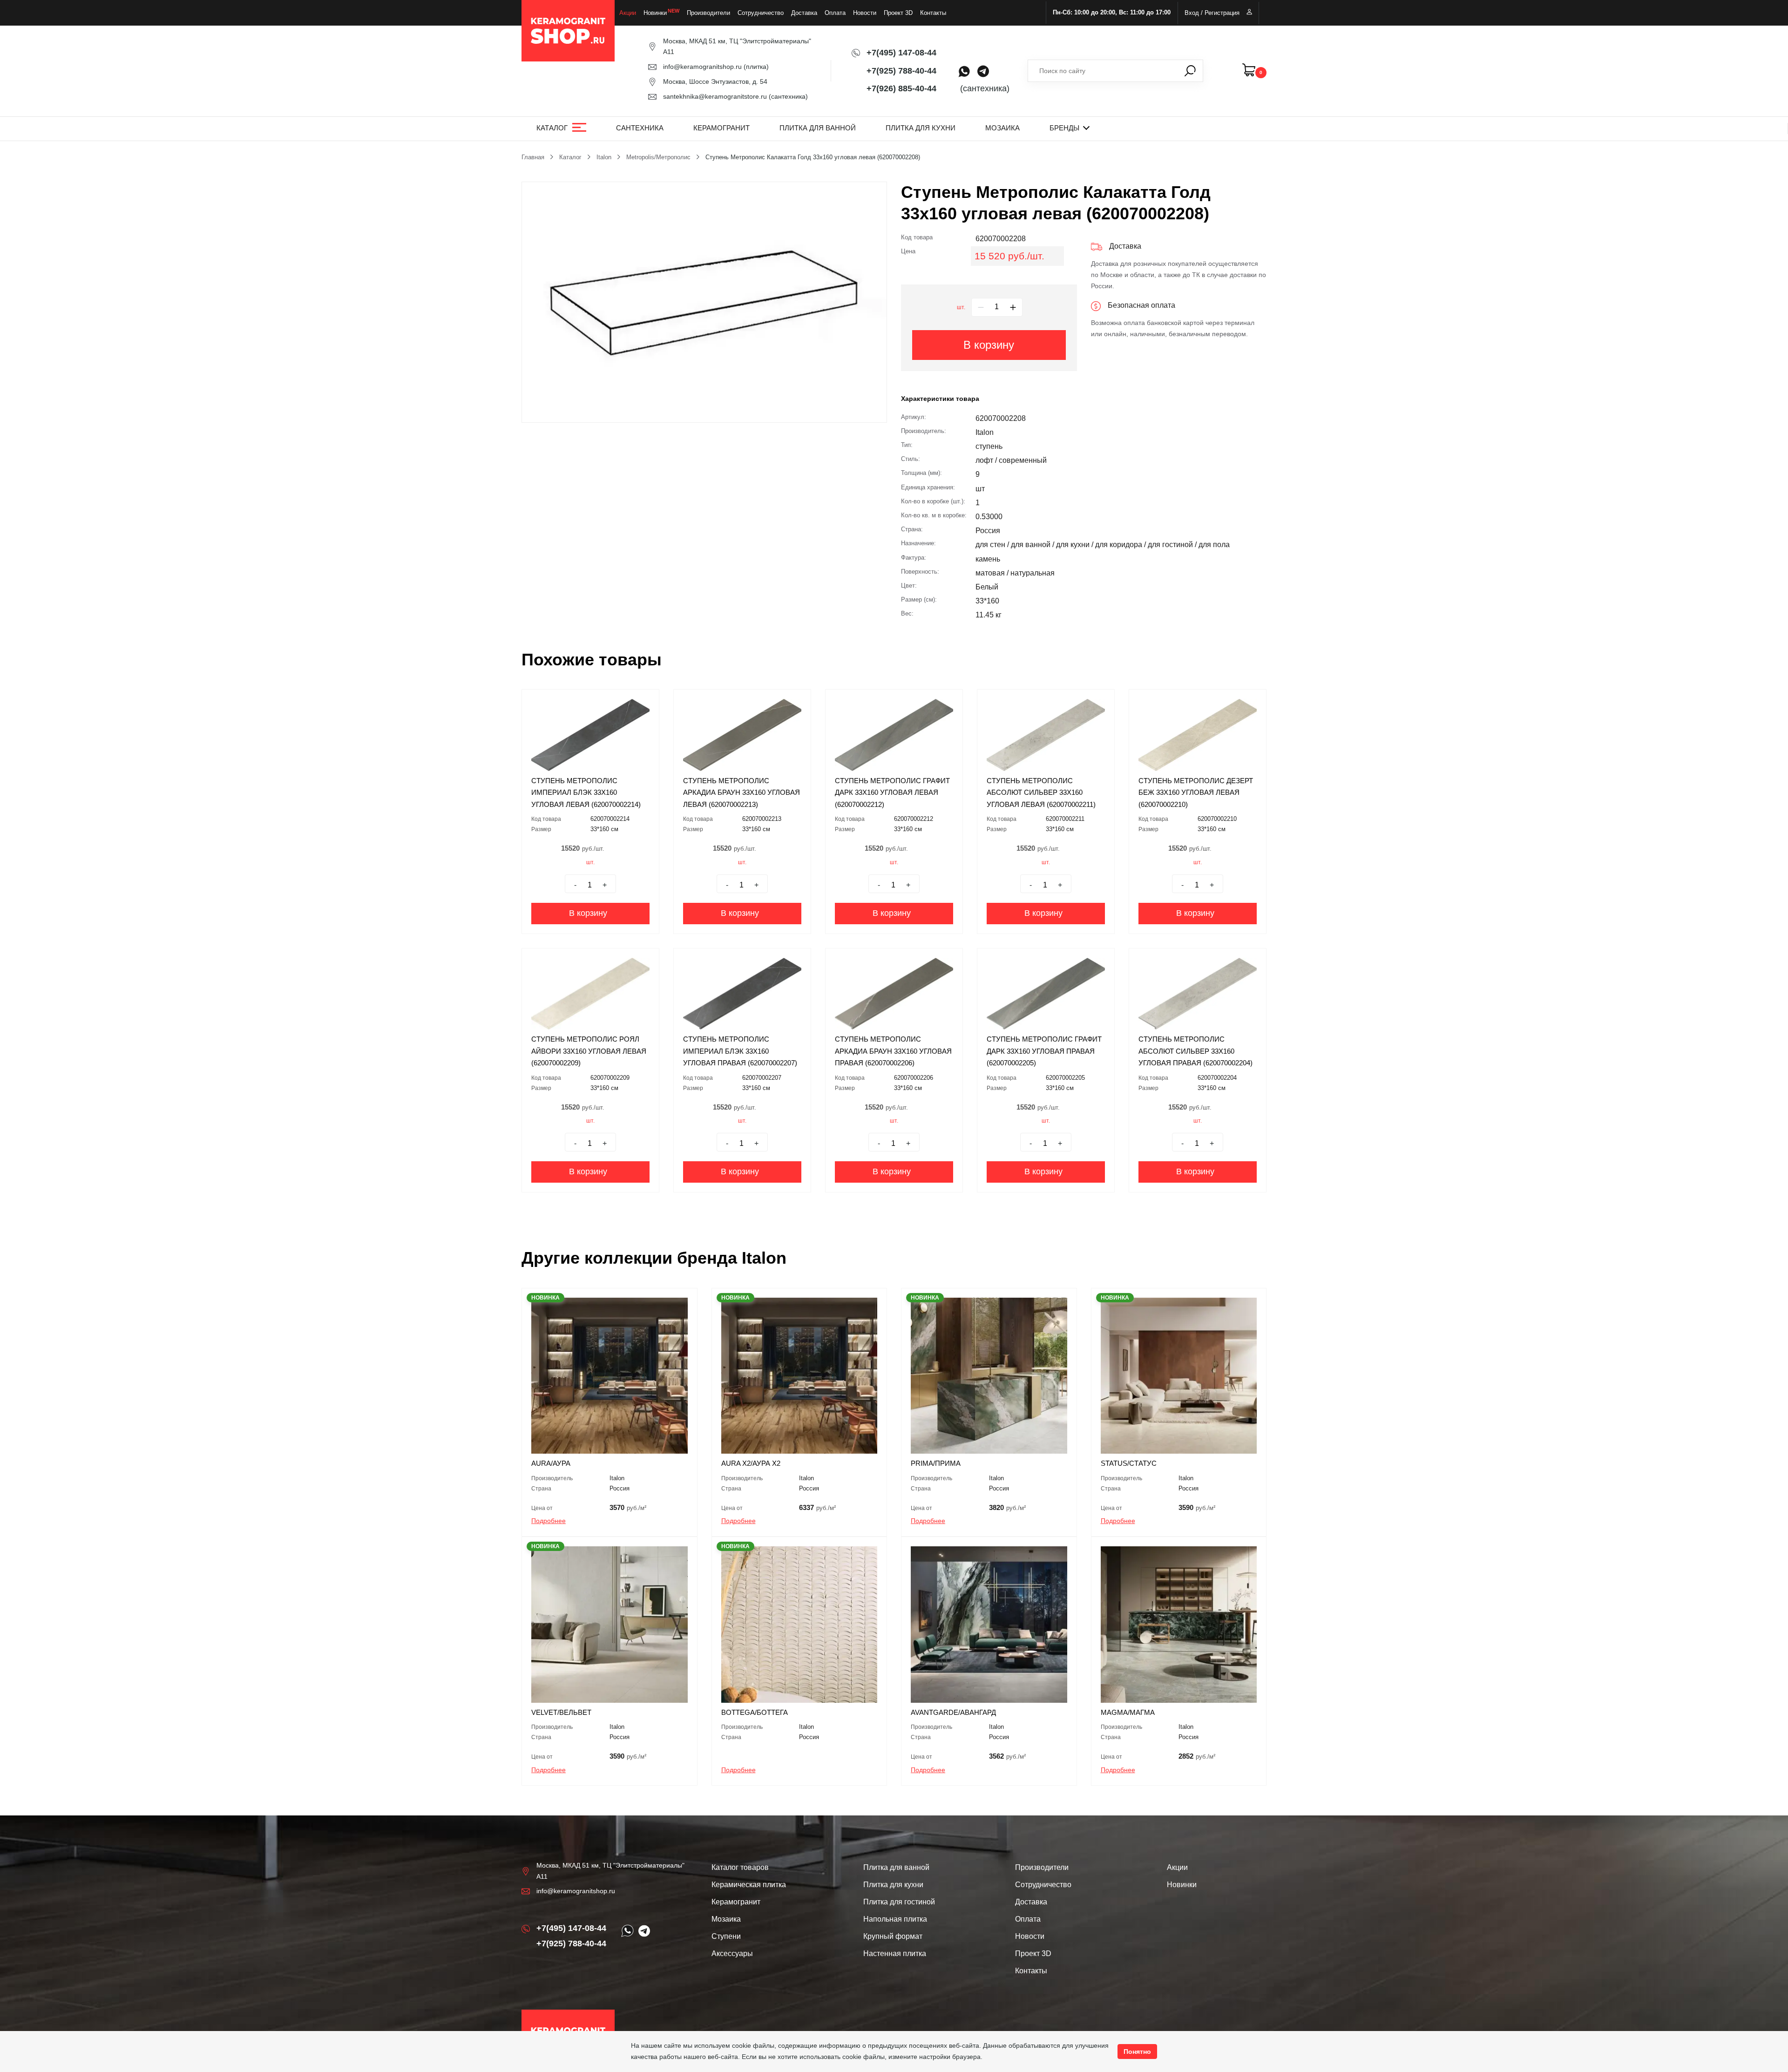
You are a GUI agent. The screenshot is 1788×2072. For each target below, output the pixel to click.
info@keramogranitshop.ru (702, 67)
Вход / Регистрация (1212, 13)
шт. (961, 307)
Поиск (1190, 71)
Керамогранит (721, 128)
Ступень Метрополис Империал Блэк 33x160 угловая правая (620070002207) (740, 1051)
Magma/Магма (1128, 1712)
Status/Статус (1129, 1463)
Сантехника (640, 128)
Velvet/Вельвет (561, 1712)
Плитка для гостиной (899, 1902)
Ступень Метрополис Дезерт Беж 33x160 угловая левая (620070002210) (1196, 792)
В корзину (989, 345)
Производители (708, 13)
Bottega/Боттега (755, 1712)
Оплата (835, 13)
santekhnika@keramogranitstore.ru (715, 96)
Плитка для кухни (921, 128)
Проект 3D (898, 13)
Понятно (1137, 2052)
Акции (628, 13)
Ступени (726, 1936)
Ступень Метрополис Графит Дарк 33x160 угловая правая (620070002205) (1044, 1051)
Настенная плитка (895, 1954)
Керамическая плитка (749, 1885)
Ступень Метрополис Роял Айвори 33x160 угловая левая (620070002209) (589, 1051)
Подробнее (549, 1521)
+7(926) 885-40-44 (901, 88)
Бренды (1064, 128)
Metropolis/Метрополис (658, 157)
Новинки (655, 13)
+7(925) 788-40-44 (901, 71)
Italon (604, 157)
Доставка (804, 13)
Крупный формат (893, 1936)
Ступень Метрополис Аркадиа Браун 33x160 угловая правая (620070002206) (893, 1051)
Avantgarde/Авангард (953, 1712)
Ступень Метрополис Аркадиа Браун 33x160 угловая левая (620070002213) (742, 792)
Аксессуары (732, 1954)
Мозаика (1002, 128)
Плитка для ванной (818, 128)
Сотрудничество (761, 13)
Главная (533, 157)
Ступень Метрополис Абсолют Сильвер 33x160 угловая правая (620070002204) (1195, 1051)
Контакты (933, 13)
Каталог (552, 128)
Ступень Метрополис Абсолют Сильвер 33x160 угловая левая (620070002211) (1041, 792)
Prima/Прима (936, 1463)
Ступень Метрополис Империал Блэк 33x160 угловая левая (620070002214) (586, 792)
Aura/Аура (551, 1463)
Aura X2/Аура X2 (751, 1463)
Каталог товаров (740, 1867)
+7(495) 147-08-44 (901, 53)
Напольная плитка (895, 1919)
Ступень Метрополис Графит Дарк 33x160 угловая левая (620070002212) (892, 792)
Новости (865, 13)
